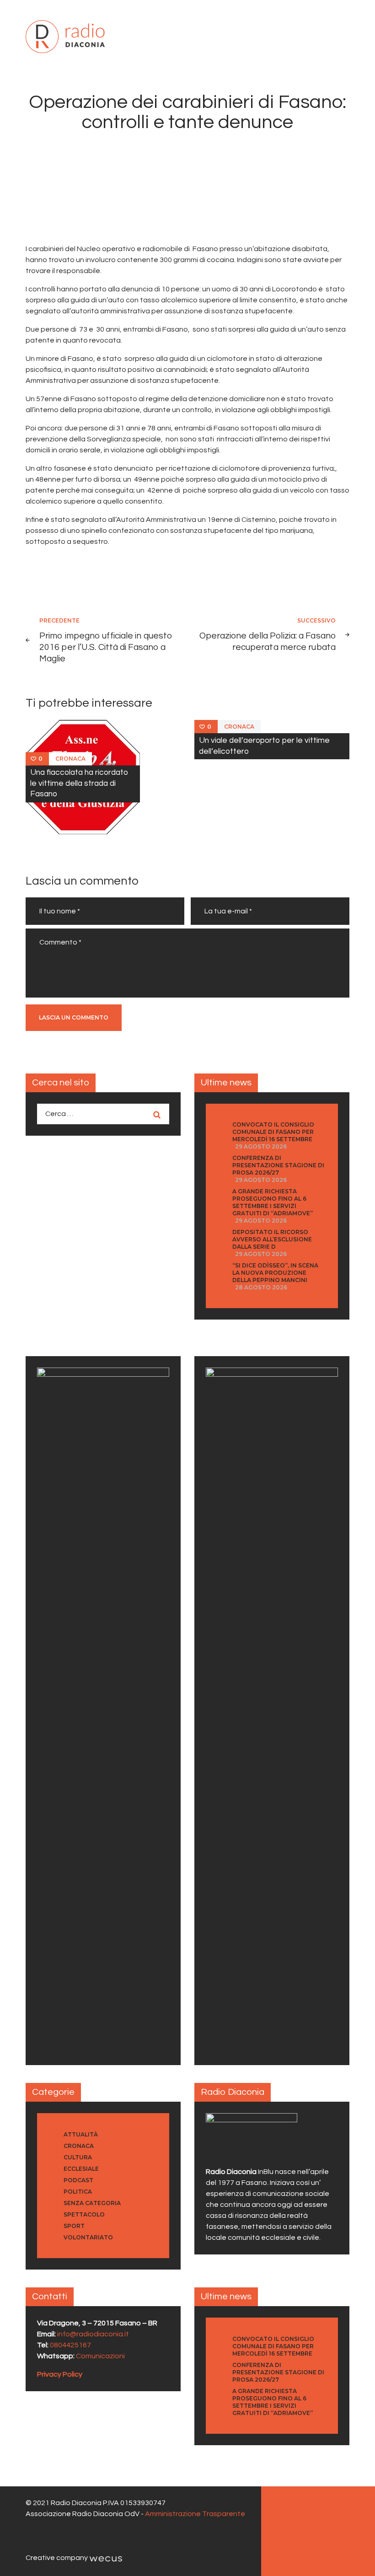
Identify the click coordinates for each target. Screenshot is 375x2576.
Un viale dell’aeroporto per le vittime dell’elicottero (264, 746)
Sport (74, 2226)
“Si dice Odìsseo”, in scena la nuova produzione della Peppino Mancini (275, 1273)
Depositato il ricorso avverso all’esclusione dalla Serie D (272, 1239)
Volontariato (88, 2237)
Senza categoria (92, 2203)
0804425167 (70, 2345)
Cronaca (70, 759)
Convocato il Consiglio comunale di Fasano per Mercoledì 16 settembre (273, 1132)
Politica (78, 2192)
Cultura (78, 2157)
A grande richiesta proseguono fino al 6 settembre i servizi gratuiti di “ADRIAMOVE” (273, 1202)
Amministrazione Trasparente (195, 2514)
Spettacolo (84, 2214)
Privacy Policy (60, 2374)
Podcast (78, 2180)
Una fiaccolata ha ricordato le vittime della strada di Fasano (79, 784)
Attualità (81, 2134)
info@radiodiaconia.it (93, 2334)
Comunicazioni (100, 2356)
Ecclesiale (81, 2169)
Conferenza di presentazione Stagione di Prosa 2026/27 (278, 1165)
